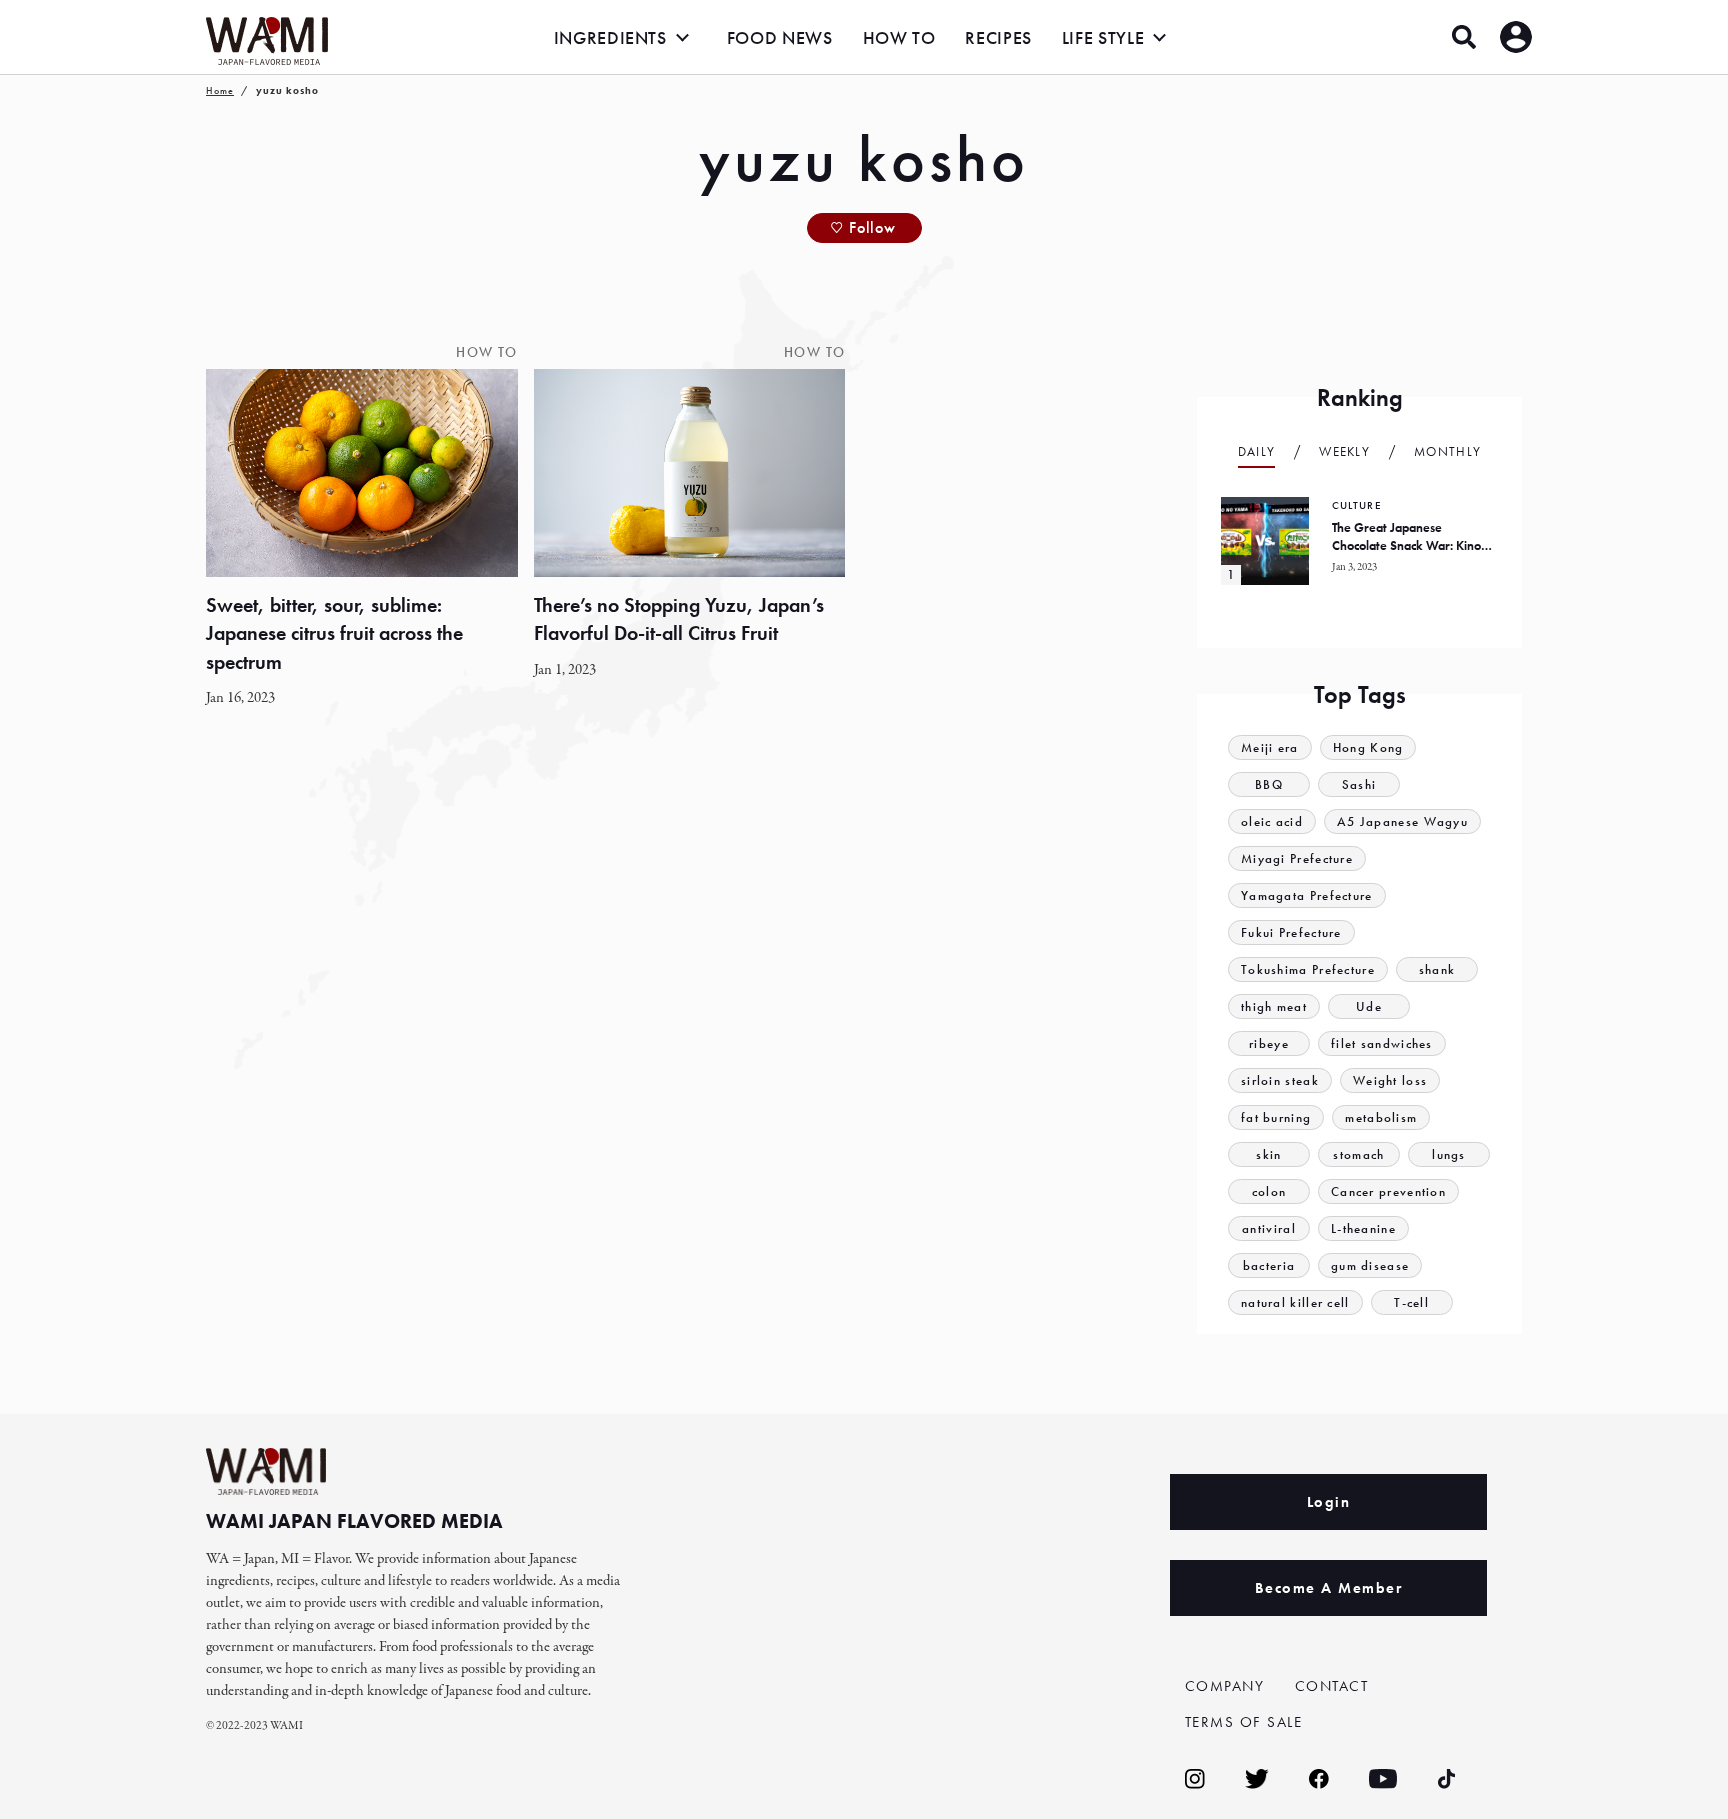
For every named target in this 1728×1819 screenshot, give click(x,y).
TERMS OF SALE (1244, 1722)
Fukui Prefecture (1291, 932)
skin (1268, 1154)
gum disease (1370, 1265)
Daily (1257, 451)
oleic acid (1272, 821)
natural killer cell (1295, 1302)
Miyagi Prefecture (1297, 858)
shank (1437, 969)
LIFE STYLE (1103, 37)
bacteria (1269, 1265)
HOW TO (899, 37)
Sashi (1359, 784)
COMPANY (1225, 1686)
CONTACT (1332, 1686)
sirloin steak (1280, 1080)
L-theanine (1363, 1228)
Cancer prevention (1388, 1191)
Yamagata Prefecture (1307, 895)
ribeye (1269, 1043)
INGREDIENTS (610, 37)
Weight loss (1390, 1080)
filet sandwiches (1382, 1043)
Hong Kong (1368, 747)
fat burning (1276, 1117)
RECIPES (998, 37)
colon (1269, 1191)
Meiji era (1270, 747)
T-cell (1411, 1302)
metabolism (1381, 1117)
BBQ (1269, 784)
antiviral (1269, 1228)
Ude (1369, 1006)
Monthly (1447, 451)
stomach (1358, 1154)
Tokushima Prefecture (1308, 969)
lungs (1449, 1154)
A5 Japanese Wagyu (1402, 821)
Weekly (1344, 451)
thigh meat (1274, 1006)
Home (220, 90)
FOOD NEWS (780, 37)
